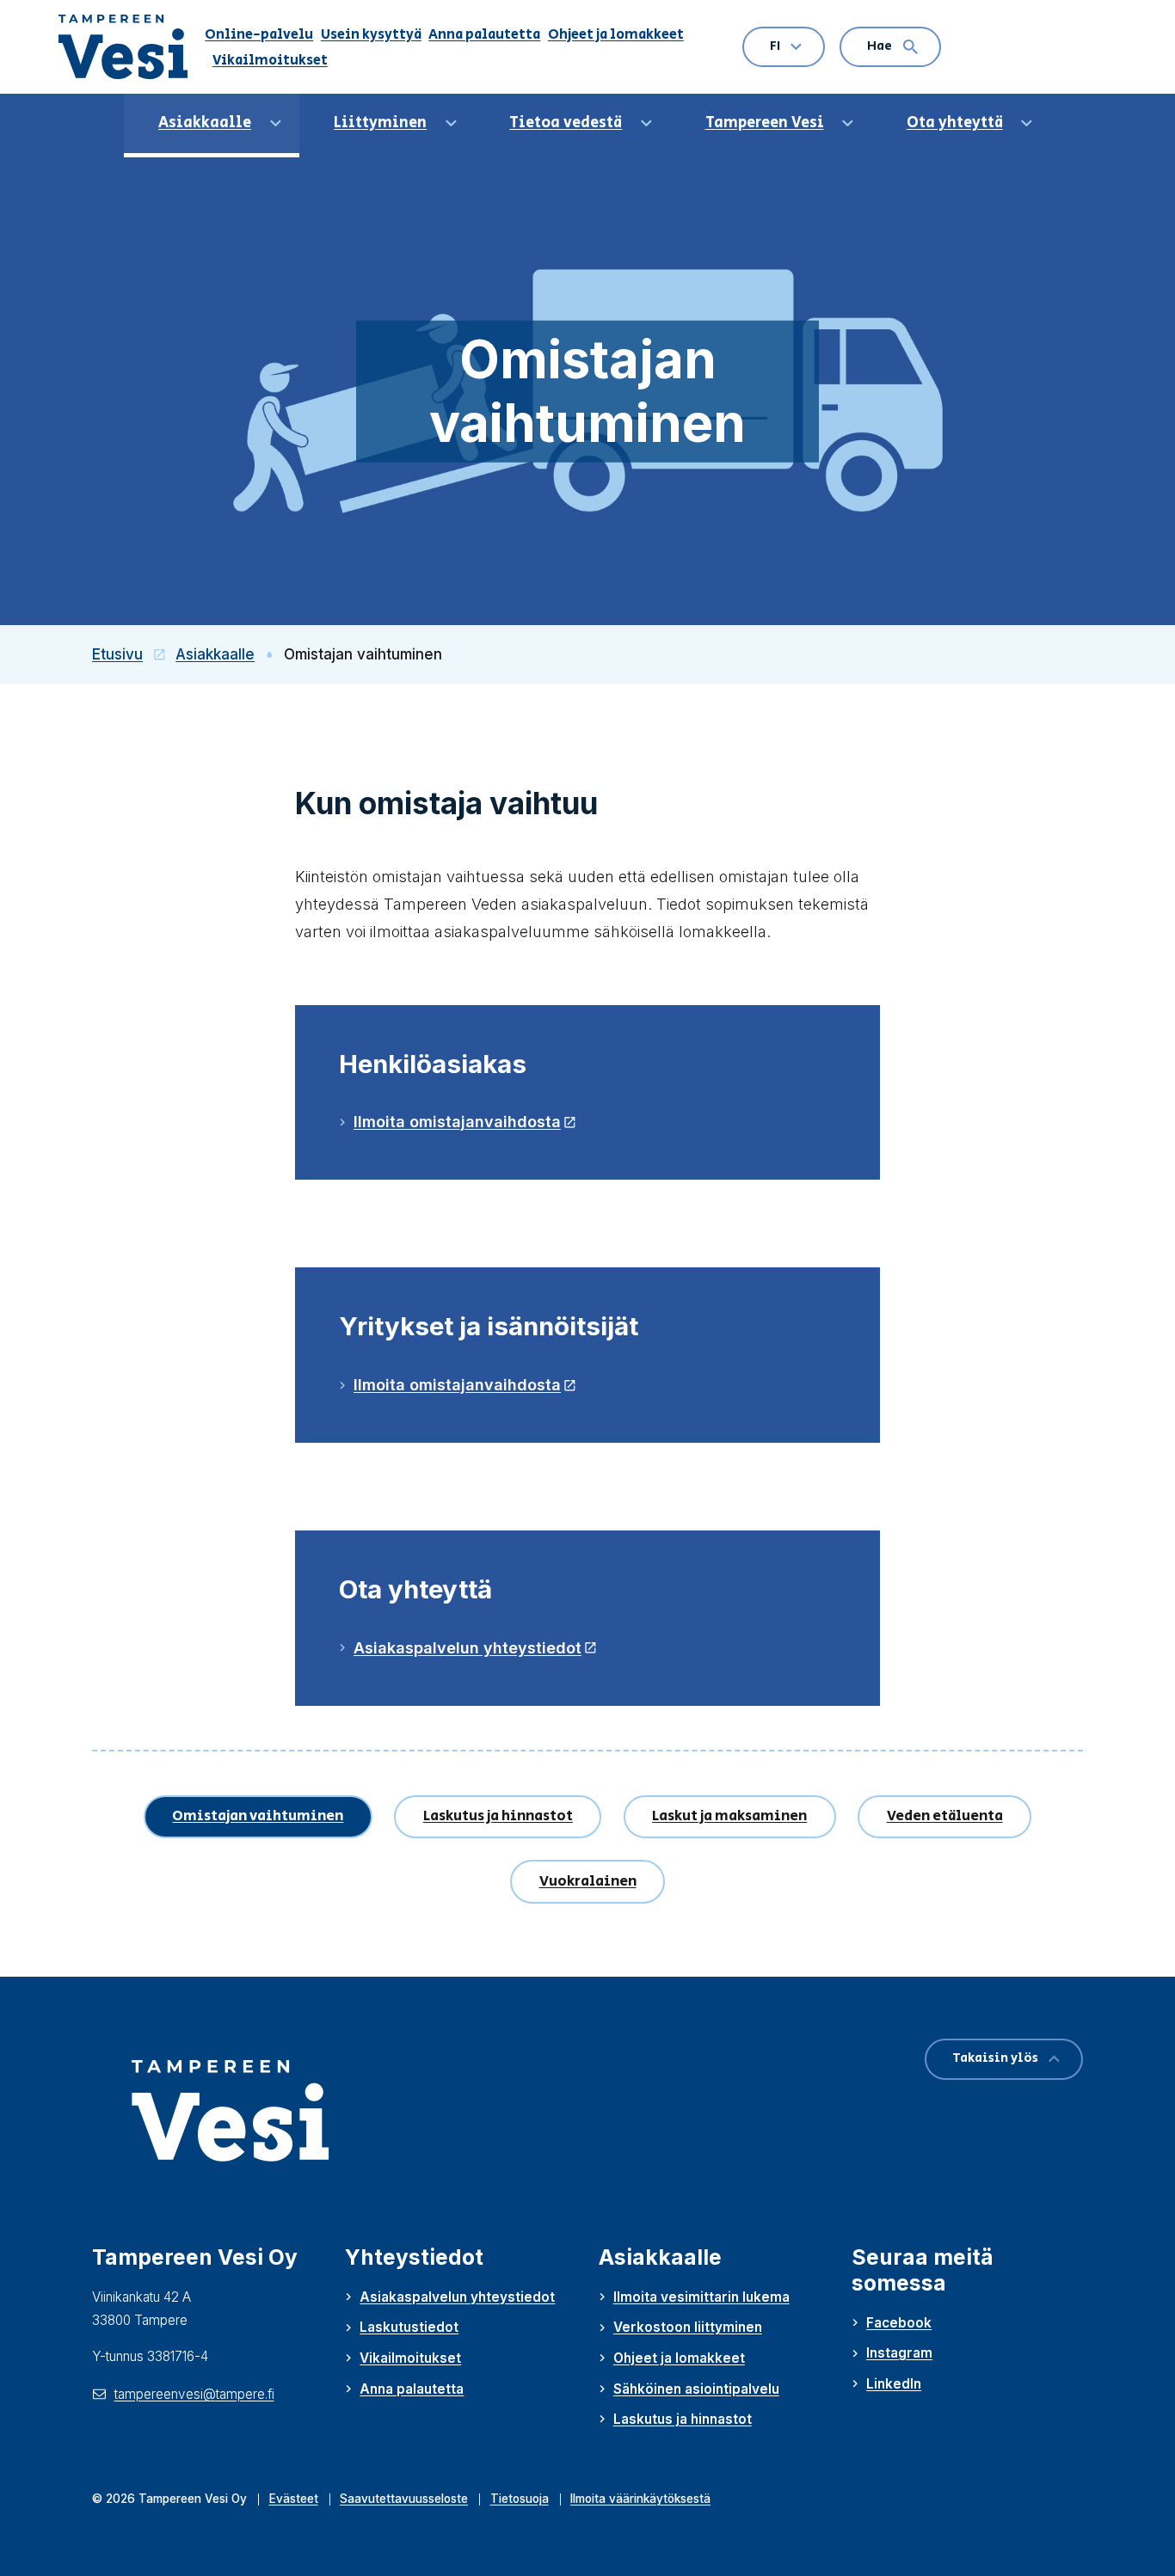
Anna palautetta (484, 34)
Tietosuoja (520, 2499)
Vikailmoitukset (270, 60)
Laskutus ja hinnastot (498, 1816)
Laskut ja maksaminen (729, 1816)
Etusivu (134, 654)
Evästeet (294, 2499)
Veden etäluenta (945, 1816)
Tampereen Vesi (765, 123)
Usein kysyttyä (371, 34)
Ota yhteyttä (955, 123)
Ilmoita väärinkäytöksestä (640, 2499)
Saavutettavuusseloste (404, 2499)
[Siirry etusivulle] (132, 47)
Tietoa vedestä (566, 123)
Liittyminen (380, 123)
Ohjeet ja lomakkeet (616, 34)
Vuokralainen (588, 1881)
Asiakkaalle (205, 123)
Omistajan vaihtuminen (258, 1816)
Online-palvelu (259, 34)
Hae (880, 46)
